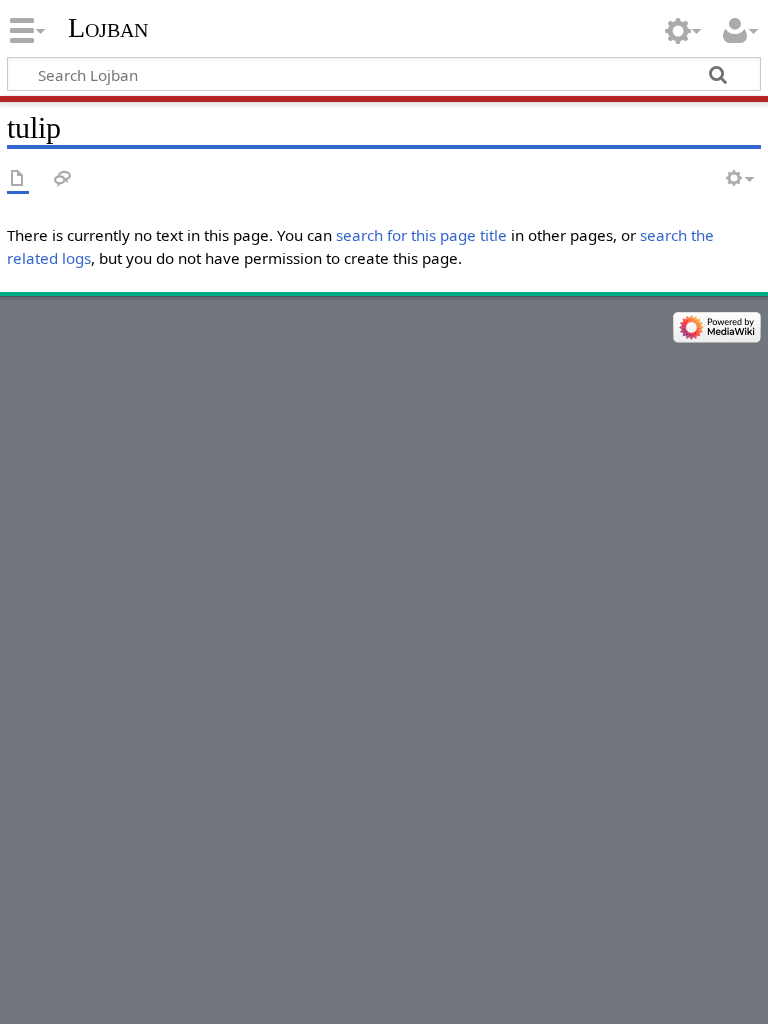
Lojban (108, 27)
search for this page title (421, 235)
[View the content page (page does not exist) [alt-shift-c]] (18, 179)
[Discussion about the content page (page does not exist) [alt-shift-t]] (63, 179)
